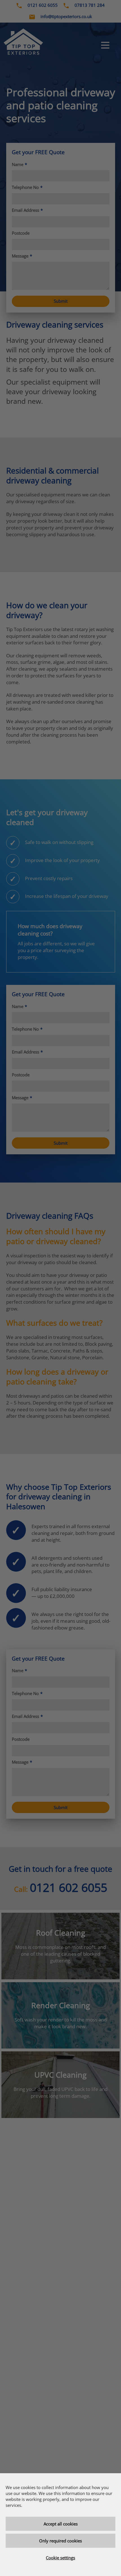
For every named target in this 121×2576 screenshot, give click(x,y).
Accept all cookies (61, 2524)
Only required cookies (60, 2541)
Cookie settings (60, 2558)
